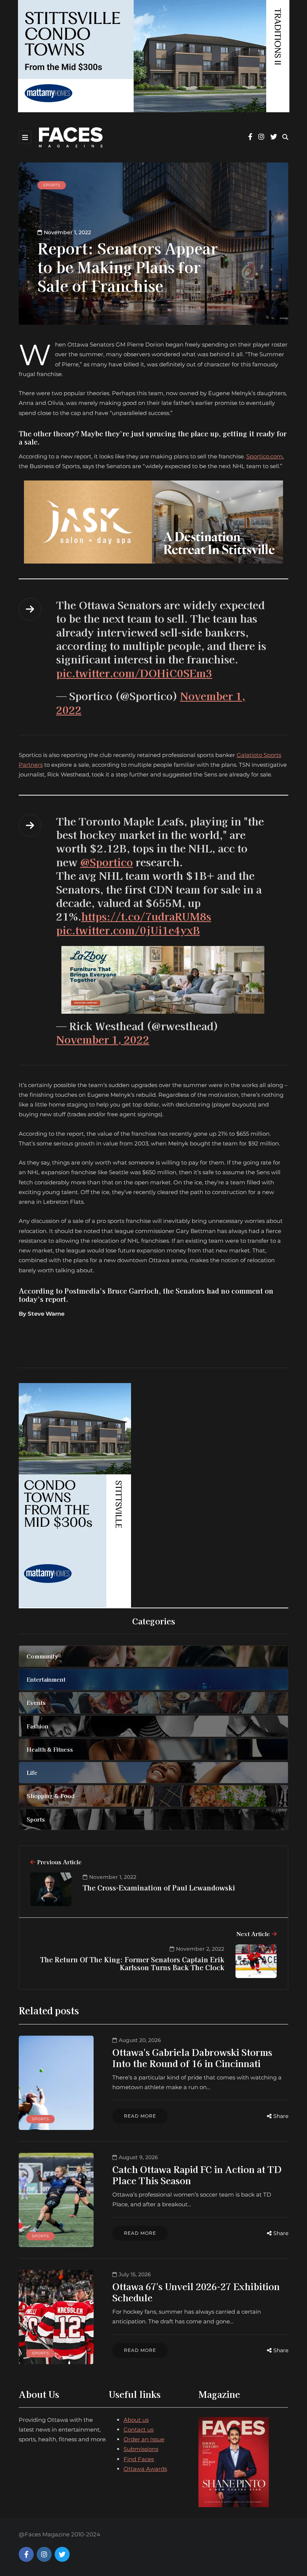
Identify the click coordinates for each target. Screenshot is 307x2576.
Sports (52, 185)
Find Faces (139, 2459)
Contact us (139, 2430)
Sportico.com (265, 456)
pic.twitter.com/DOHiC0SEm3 (134, 673)
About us (136, 2420)
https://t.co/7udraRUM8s (146, 916)
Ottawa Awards (145, 2469)
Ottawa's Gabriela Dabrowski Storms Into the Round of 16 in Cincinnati (192, 2058)
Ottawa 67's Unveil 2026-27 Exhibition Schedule (196, 2292)
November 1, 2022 (103, 1039)
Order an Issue (144, 2439)
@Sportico (107, 862)
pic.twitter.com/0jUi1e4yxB (128, 930)
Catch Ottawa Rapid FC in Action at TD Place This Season (197, 2175)
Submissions (141, 2449)
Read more (140, 2116)
